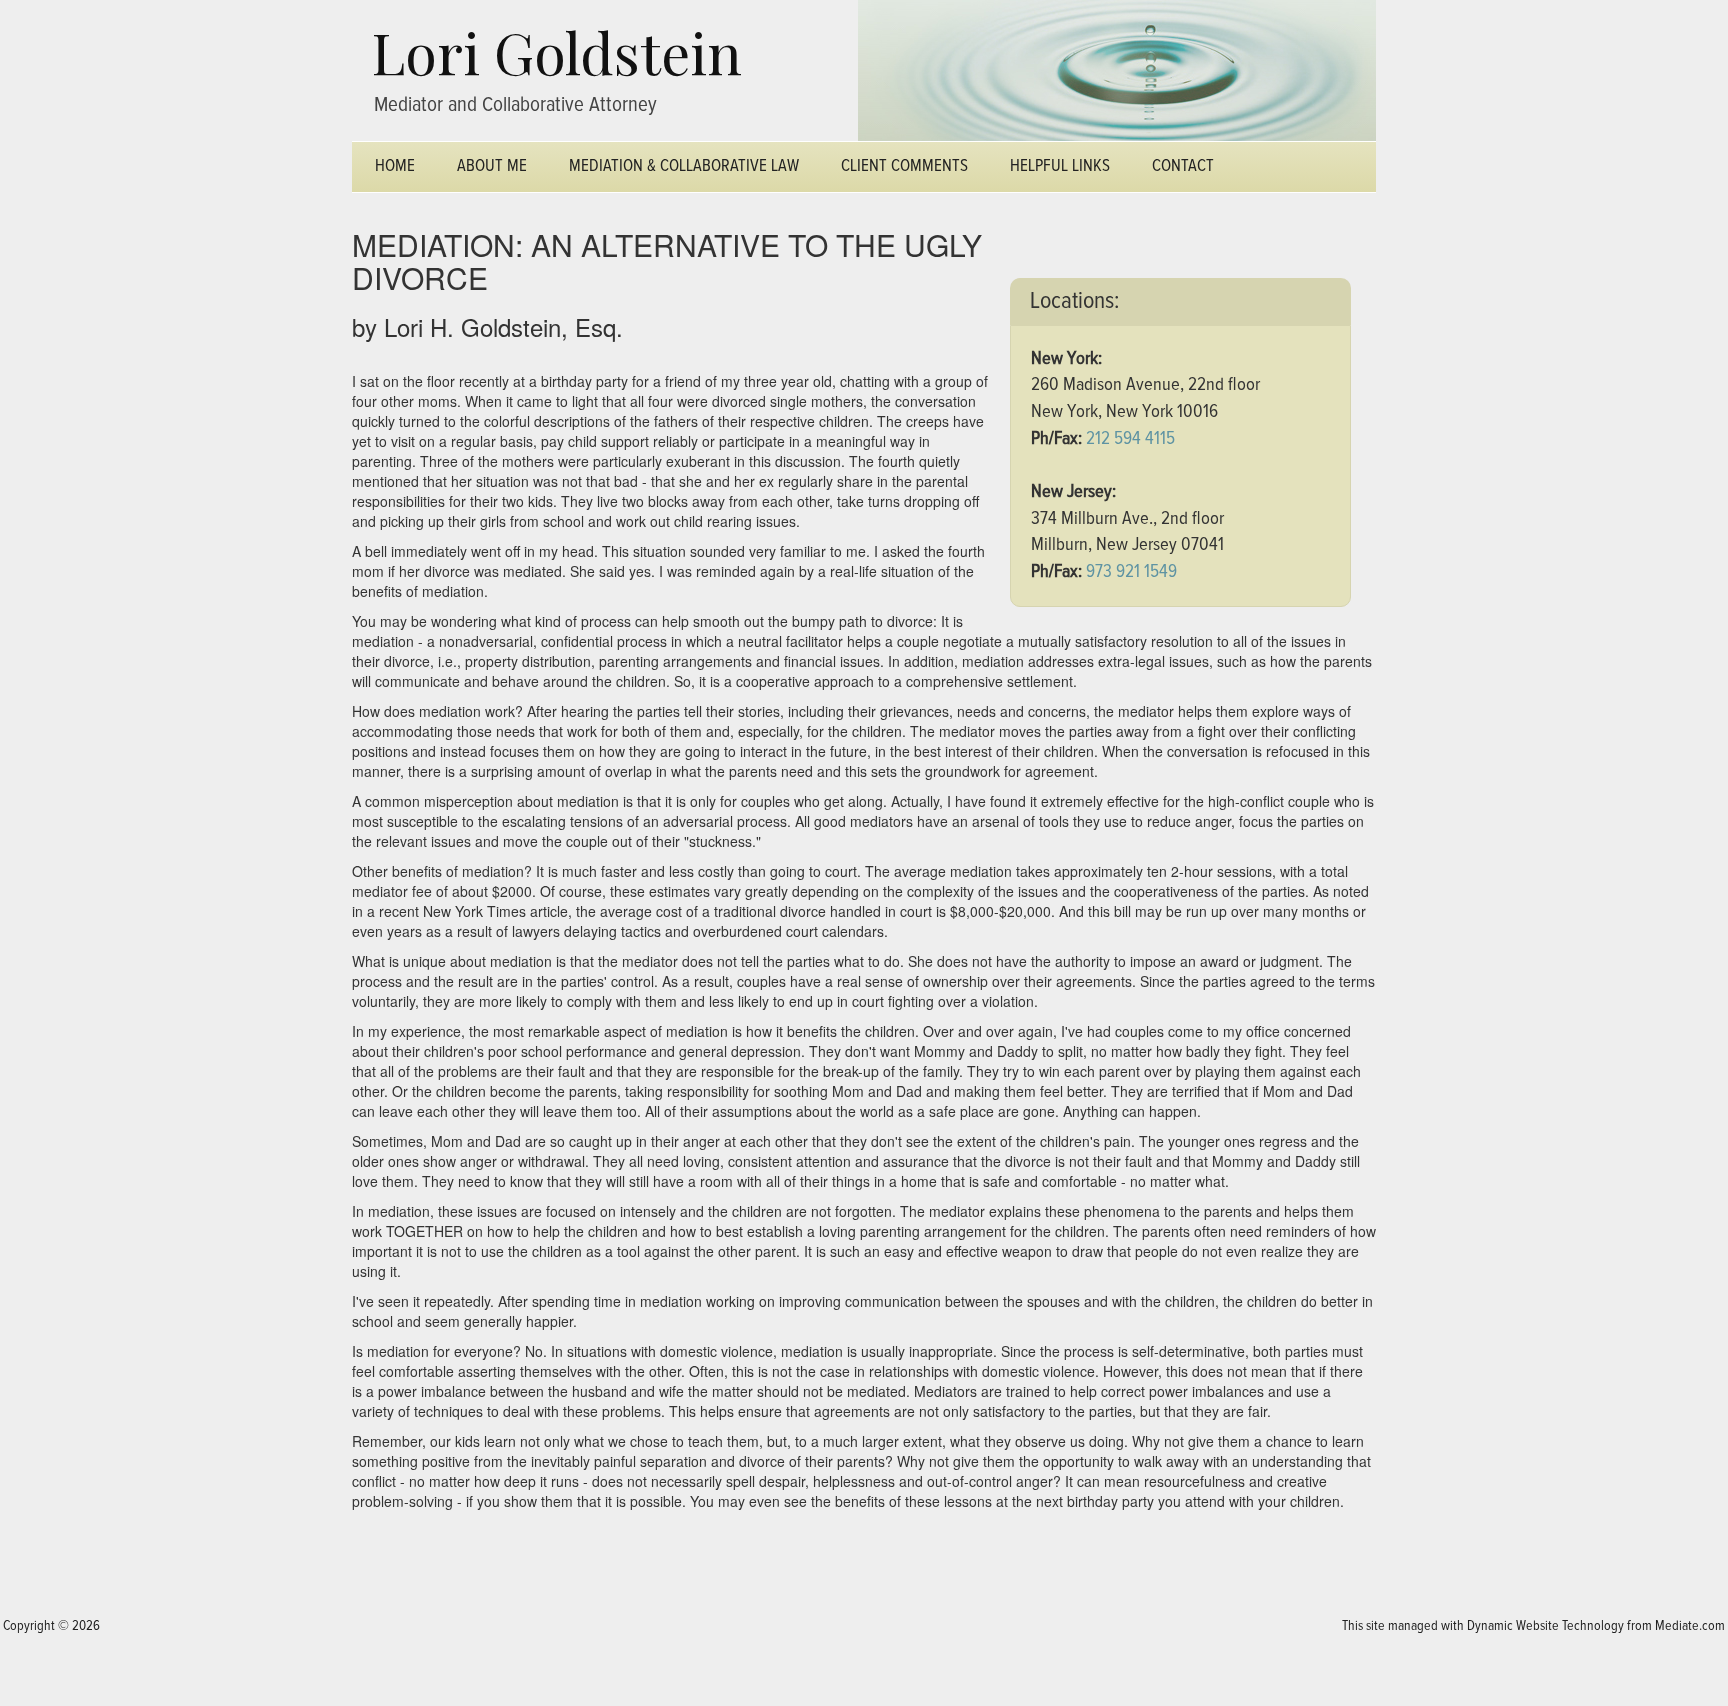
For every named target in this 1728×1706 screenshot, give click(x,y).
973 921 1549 (1131, 571)
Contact (1183, 166)
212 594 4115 (1130, 438)
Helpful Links (1060, 166)
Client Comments (904, 166)
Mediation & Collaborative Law (684, 166)
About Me (492, 166)
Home (395, 166)
